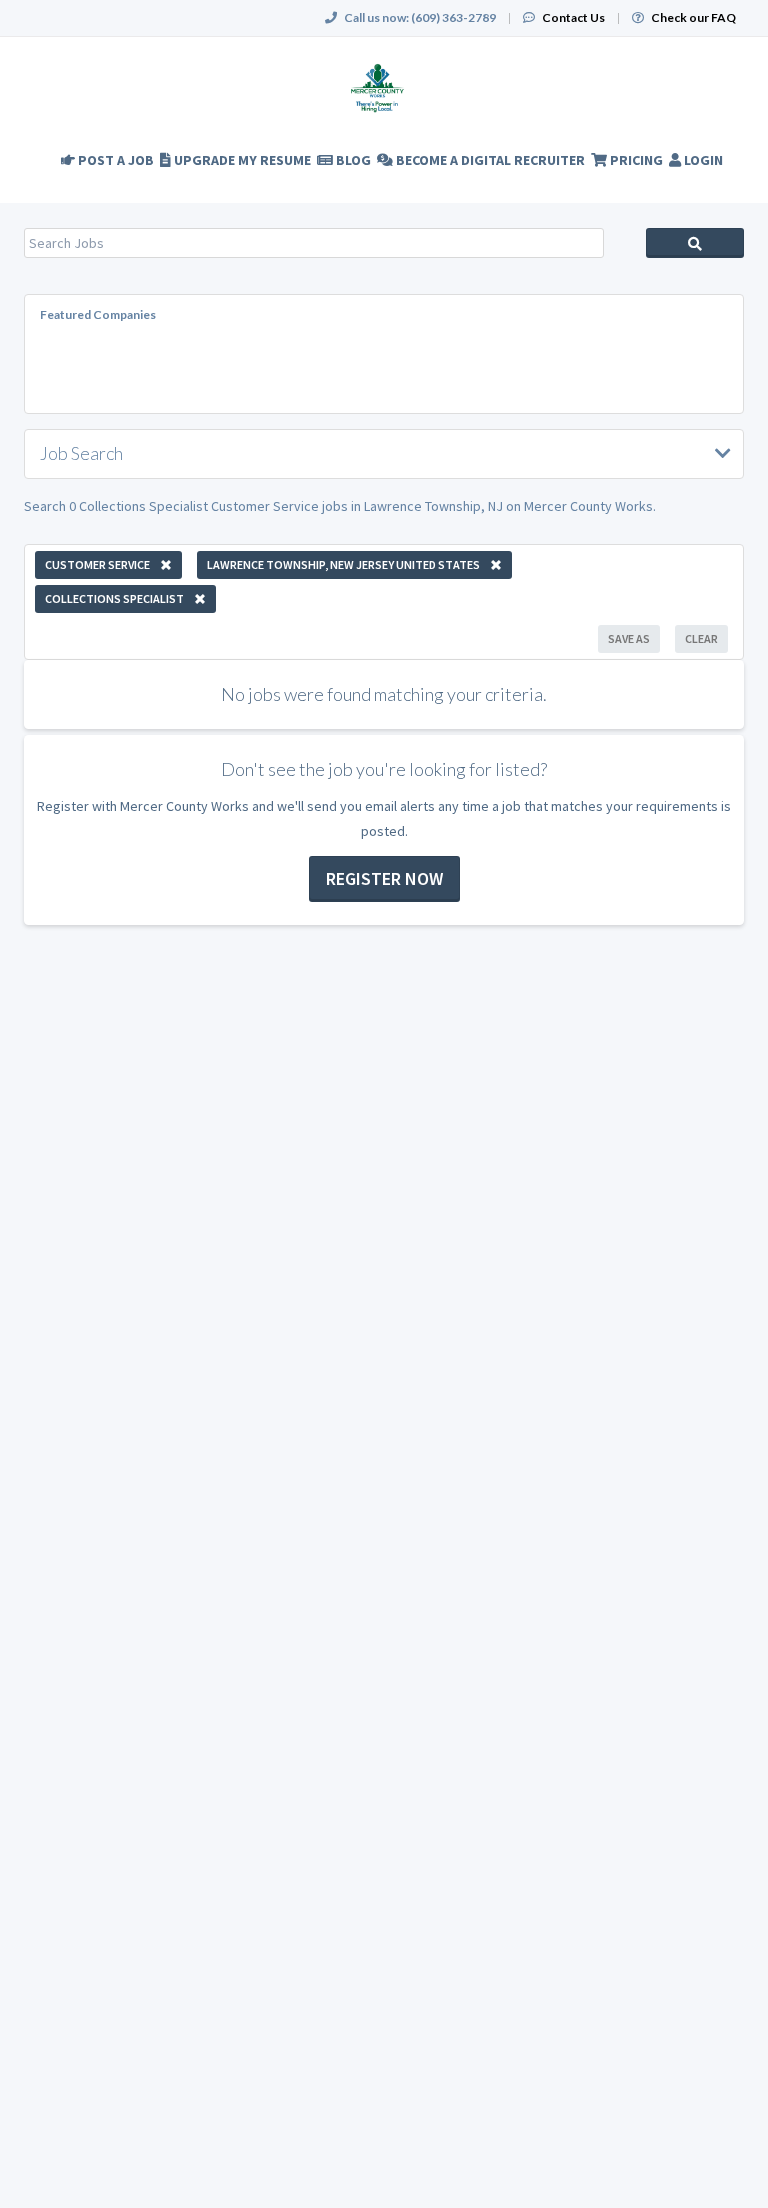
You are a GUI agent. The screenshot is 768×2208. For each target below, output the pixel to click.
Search (695, 243)
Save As (629, 638)
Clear (701, 638)
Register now (384, 878)
